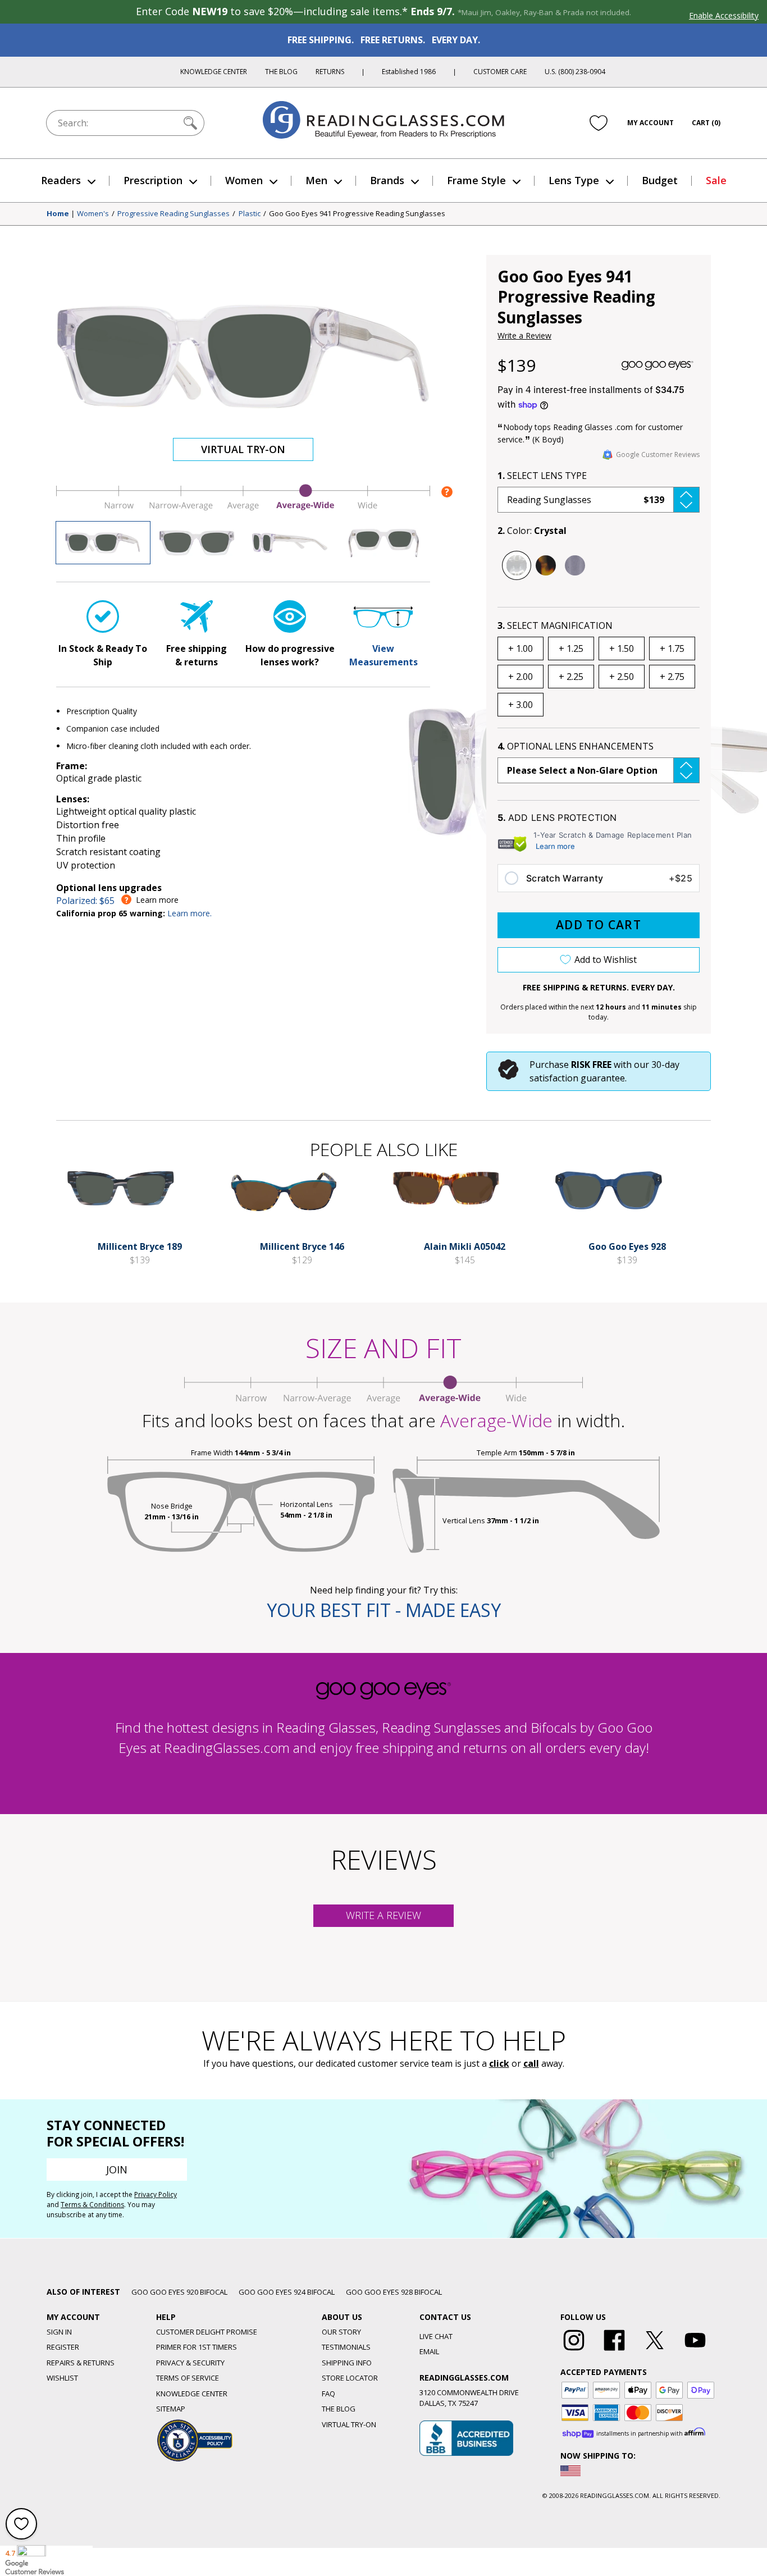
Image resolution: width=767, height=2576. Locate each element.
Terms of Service (188, 2378)
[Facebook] (614, 2351)
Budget (660, 180)
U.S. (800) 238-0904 (575, 72)
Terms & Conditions (92, 2205)
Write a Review (524, 335)
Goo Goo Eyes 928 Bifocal (394, 2292)
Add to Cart (599, 925)
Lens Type (574, 180)
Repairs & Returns (81, 2363)
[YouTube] (695, 2351)
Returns (330, 72)
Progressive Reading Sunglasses (174, 214)
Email (429, 2351)
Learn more (555, 846)
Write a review (383, 1915)
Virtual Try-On (243, 449)
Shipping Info (347, 2363)
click (499, 2063)
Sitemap (171, 2409)
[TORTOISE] (546, 565)
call (531, 2063)
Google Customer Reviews (658, 455)
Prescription (153, 180)
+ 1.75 (672, 648)
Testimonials (346, 2347)
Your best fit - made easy (384, 1610)
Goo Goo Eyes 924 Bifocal (287, 2292)
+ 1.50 (622, 648)
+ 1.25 (571, 648)
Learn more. (190, 913)
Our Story (341, 2332)
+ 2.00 (521, 677)
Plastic (250, 214)
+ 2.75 (672, 677)
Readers (61, 180)
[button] (599, 500)
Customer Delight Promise (207, 2332)
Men (316, 180)
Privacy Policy (156, 2194)
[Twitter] (655, 2351)
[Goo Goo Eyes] (658, 366)
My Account (650, 123)
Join (117, 2169)
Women (244, 180)
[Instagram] (574, 2351)
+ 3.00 (521, 705)
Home (58, 214)
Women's (93, 214)
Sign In (59, 2332)
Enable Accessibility (724, 15)
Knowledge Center (214, 72)
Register (63, 2347)
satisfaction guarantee (577, 1078)
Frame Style (476, 180)
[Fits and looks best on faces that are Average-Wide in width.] (243, 508)
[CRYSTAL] (517, 565)
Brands (387, 180)
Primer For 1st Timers (197, 2347)
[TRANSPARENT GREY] (575, 565)
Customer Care (500, 72)
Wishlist (62, 2378)
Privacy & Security (190, 2363)
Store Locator (350, 2378)
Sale (716, 180)
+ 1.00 (521, 648)
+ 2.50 (622, 677)
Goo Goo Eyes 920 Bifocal (179, 2292)
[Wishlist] (599, 123)
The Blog (281, 72)
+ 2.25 (571, 677)
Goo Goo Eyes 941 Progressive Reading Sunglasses (357, 214)
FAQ (328, 2394)
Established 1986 (409, 72)
